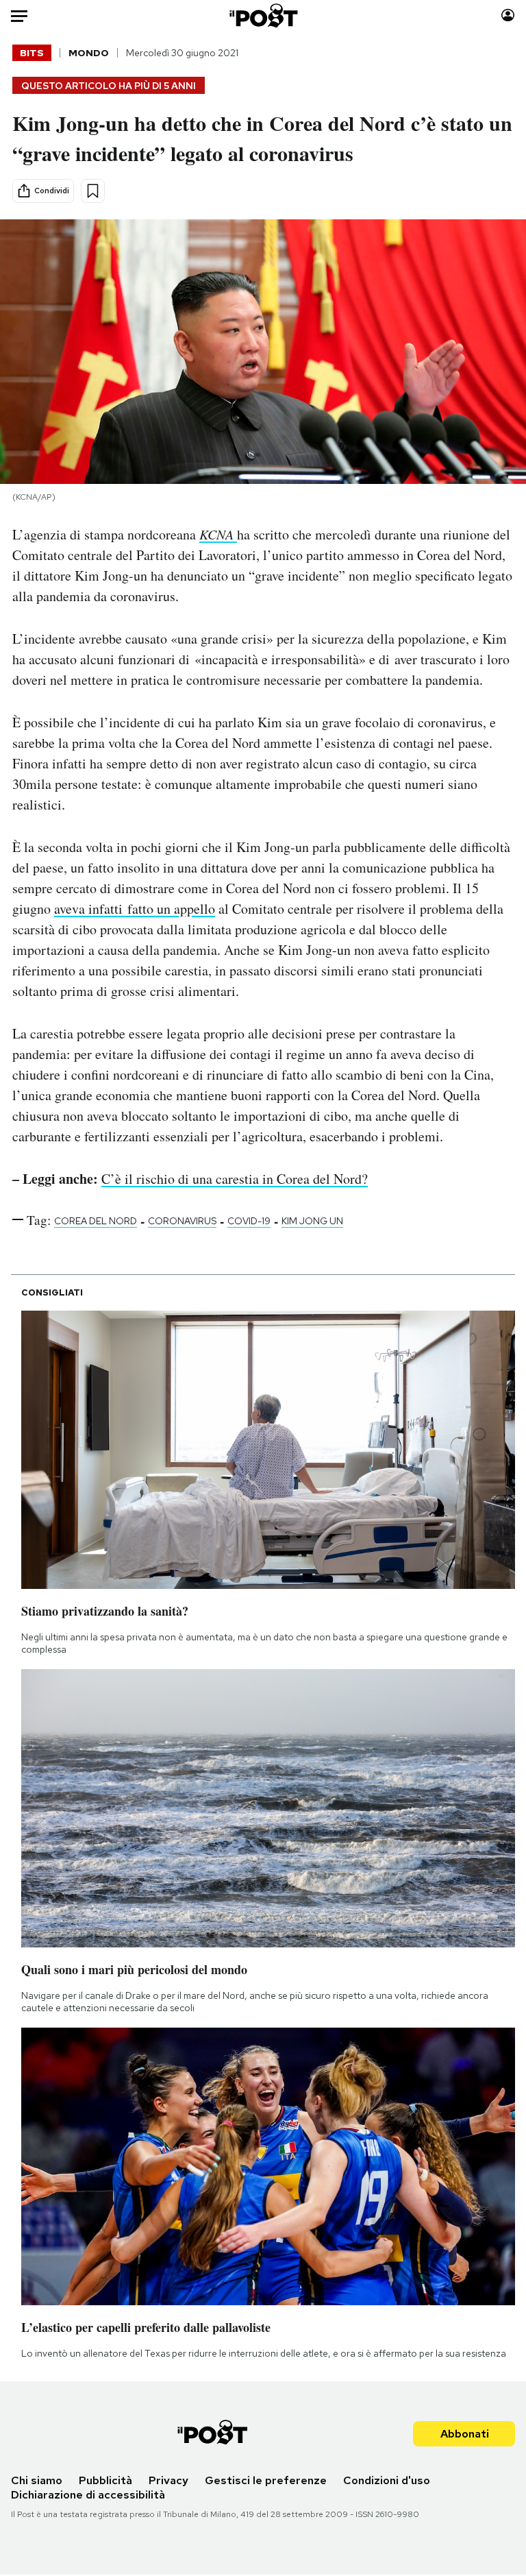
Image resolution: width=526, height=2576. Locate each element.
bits (32, 53)
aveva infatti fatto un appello (135, 909)
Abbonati (465, 2434)
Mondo (89, 53)
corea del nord (96, 1221)
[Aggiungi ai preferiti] (93, 191)
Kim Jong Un (312, 1221)
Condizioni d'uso (387, 2480)
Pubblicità (105, 2480)
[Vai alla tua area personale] (508, 15)
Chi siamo (37, 2480)
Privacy (168, 2480)
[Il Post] (263, 15)
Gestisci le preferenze (266, 2480)
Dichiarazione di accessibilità (88, 2495)
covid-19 (249, 1221)
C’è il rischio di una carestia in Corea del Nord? (235, 1179)
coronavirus (182, 1221)
